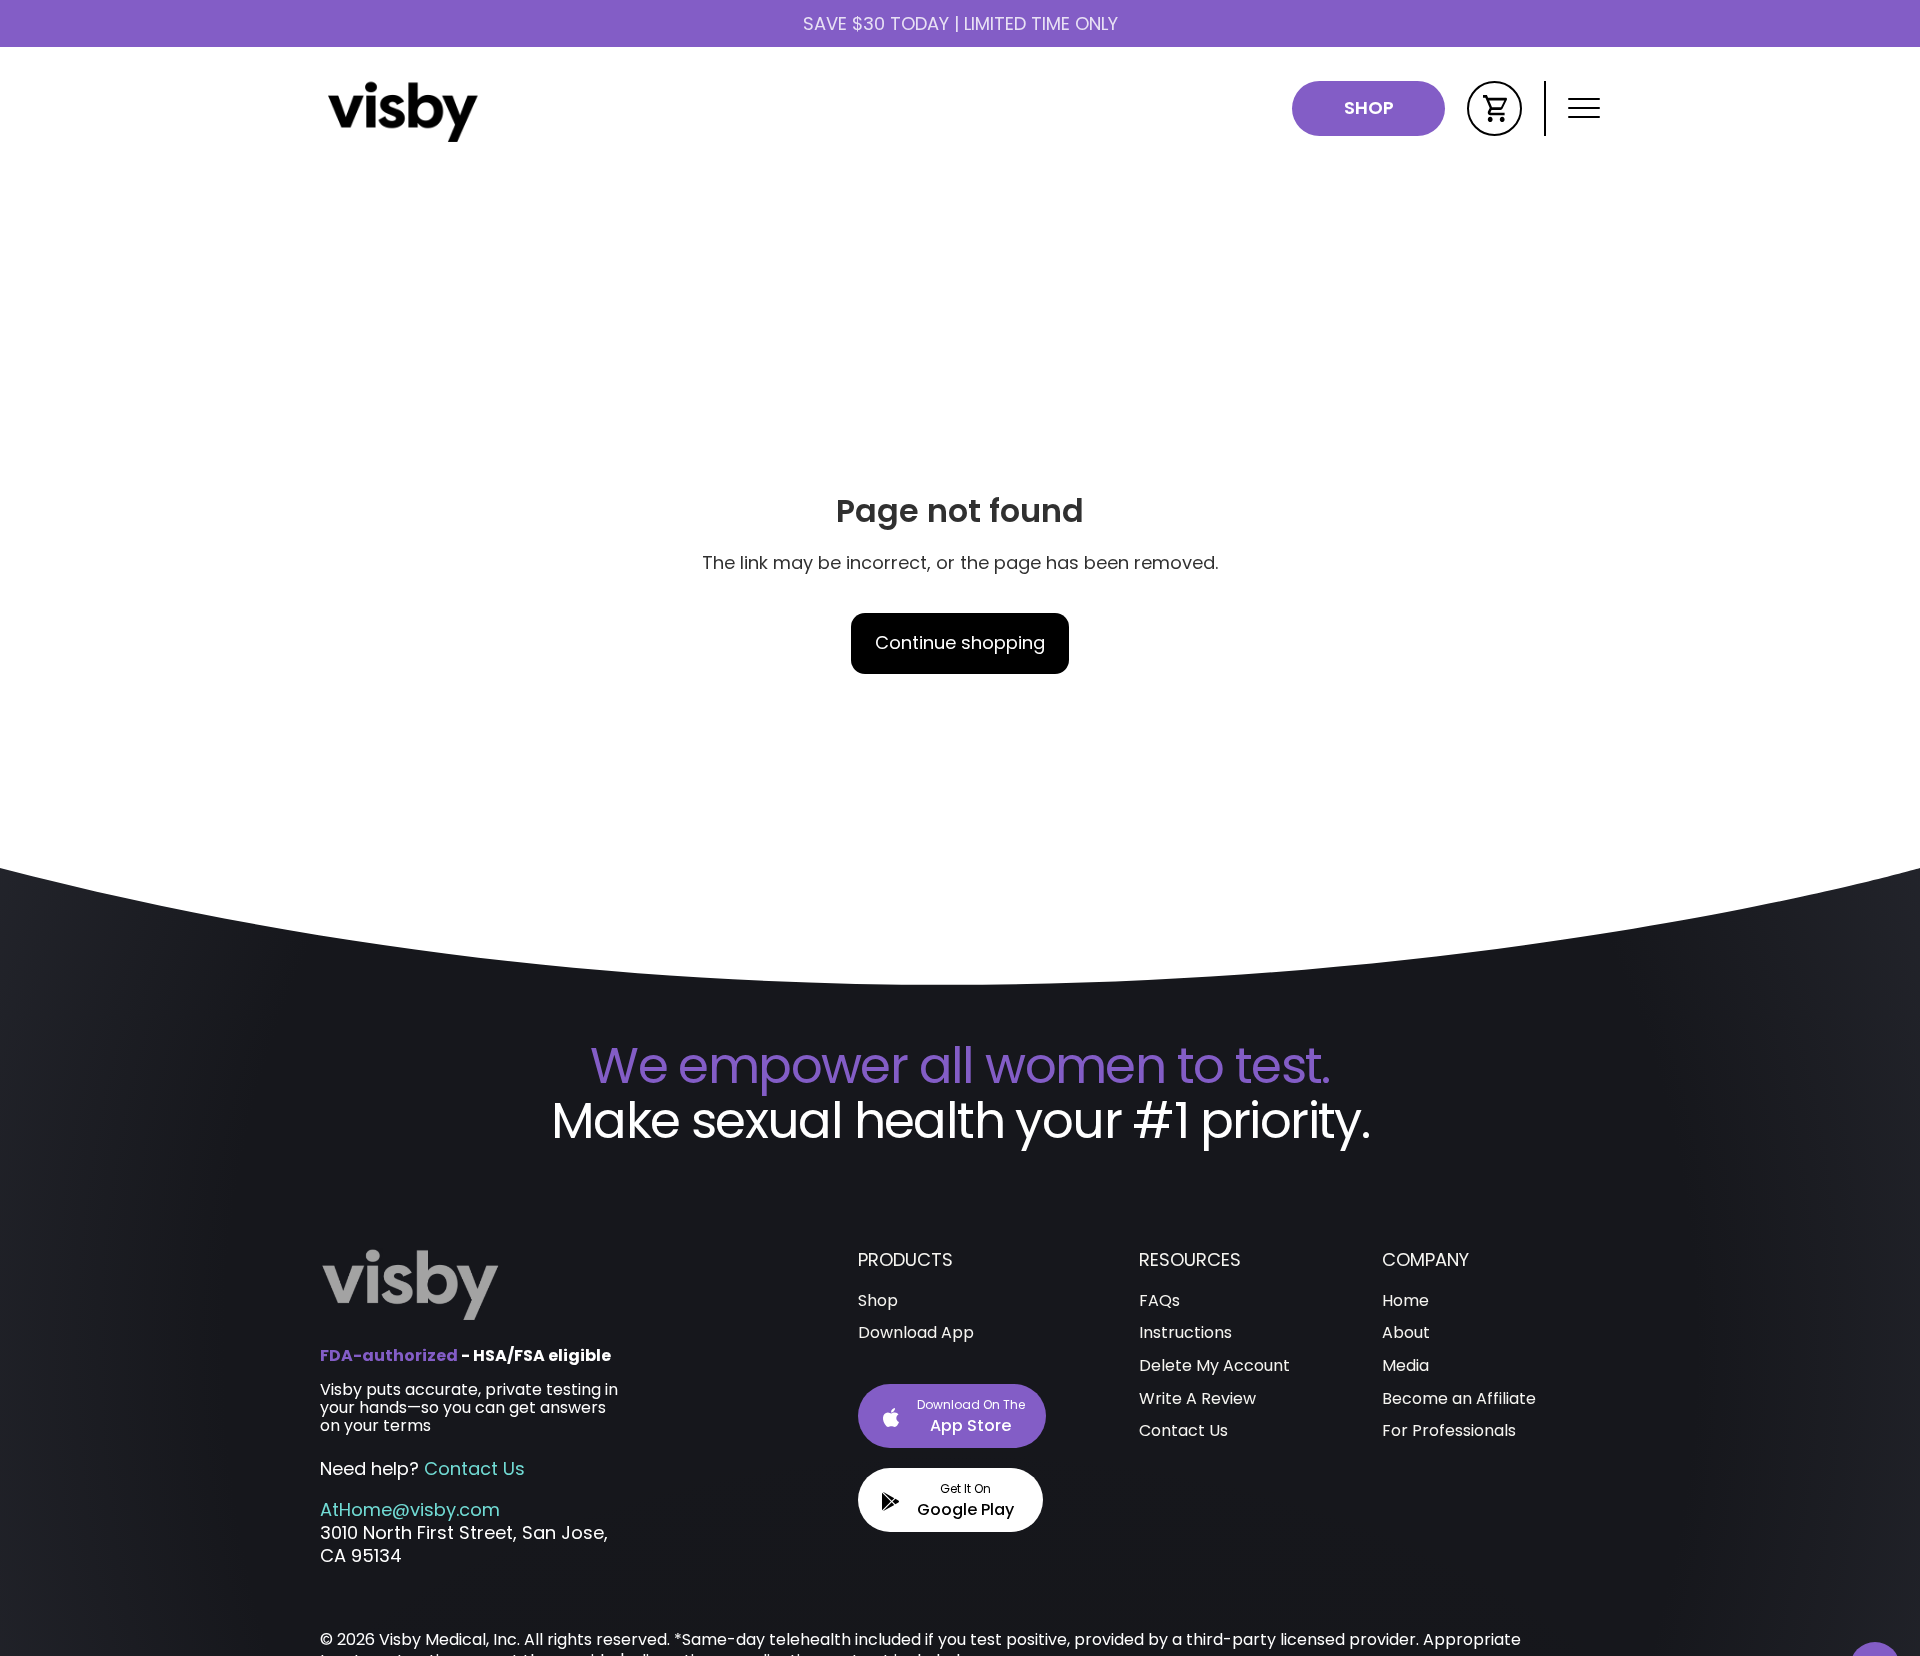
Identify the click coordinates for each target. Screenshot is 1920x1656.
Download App (916, 1333)
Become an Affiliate (1459, 1399)
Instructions (1185, 1333)
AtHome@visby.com (410, 1509)
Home (1405, 1301)
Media (1405, 1366)
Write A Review (1197, 1399)
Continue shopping (960, 642)
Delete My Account (1214, 1366)
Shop (1369, 107)
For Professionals (1449, 1431)
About (1406, 1333)
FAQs (1159, 1301)
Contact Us (474, 1468)
